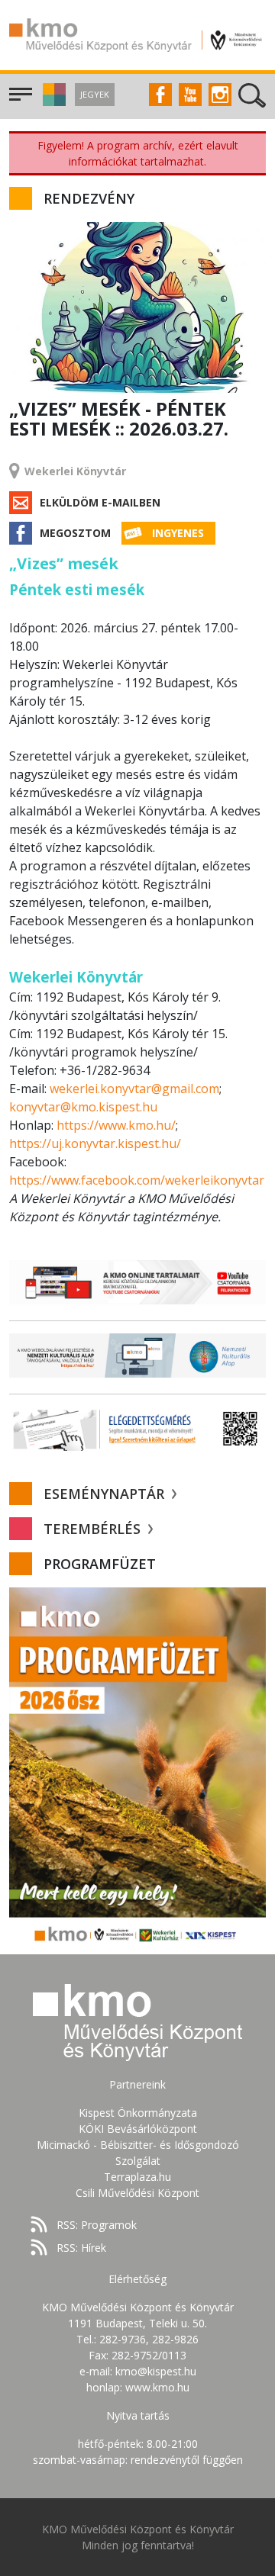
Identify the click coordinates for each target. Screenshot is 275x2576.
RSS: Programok (97, 2225)
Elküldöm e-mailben (100, 502)
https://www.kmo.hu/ (116, 1125)
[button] (52, 102)
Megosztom (75, 533)
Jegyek (95, 94)
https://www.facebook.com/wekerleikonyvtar (137, 1180)
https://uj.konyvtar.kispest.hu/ (95, 1143)
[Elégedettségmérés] (137, 1429)
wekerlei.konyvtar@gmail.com (134, 1089)
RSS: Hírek (81, 2248)
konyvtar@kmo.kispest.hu (83, 1107)
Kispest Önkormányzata (138, 2113)
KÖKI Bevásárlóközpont (138, 2129)
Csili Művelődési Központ (137, 2193)
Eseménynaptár (106, 1494)
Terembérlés (94, 1529)
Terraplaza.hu (137, 2177)
